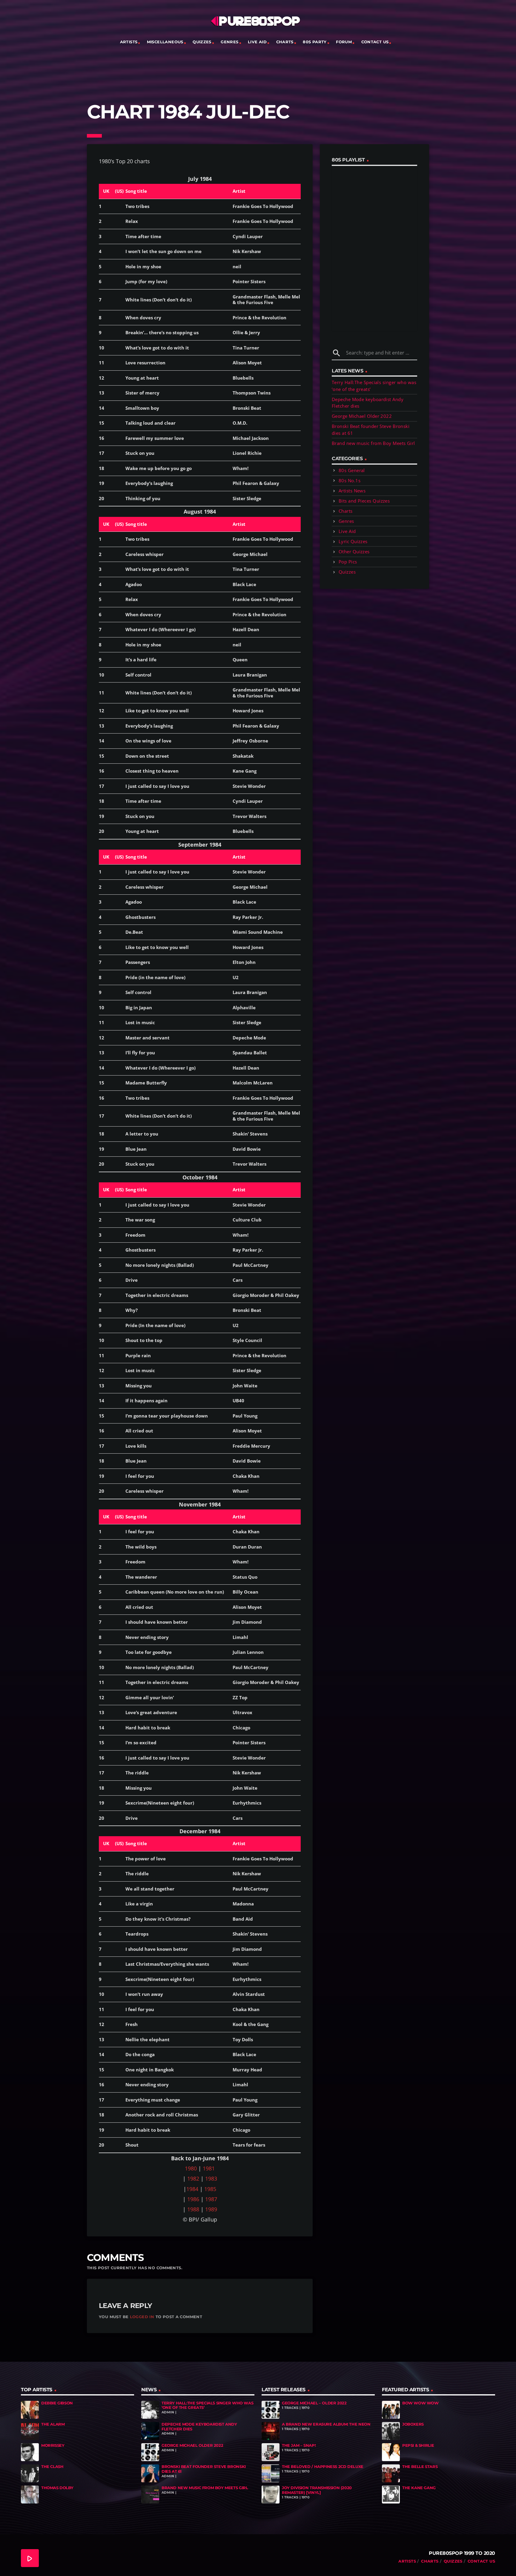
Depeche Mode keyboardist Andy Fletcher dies (199, 2426)
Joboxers (413, 2424)
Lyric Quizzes (353, 541)
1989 (211, 2209)
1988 (193, 2209)
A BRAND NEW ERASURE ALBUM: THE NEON (326, 2424)
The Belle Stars (420, 2466)
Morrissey (53, 2445)
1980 (191, 2168)
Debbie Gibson (57, 2403)
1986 (193, 2199)
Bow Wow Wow (420, 2403)
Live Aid (257, 42)
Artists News (352, 491)
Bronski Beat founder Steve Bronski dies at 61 (204, 2469)
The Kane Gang (419, 2488)
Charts (285, 42)
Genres (229, 42)
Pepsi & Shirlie (418, 2445)
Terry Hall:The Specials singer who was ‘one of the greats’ (207, 2405)
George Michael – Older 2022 (314, 2403)
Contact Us (375, 42)
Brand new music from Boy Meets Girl (373, 443)
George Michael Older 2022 (362, 416)
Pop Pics (348, 562)
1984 (192, 2189)
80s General (352, 470)
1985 (210, 2189)
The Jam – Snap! (299, 2445)
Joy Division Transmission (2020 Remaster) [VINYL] (317, 2490)
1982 (193, 2178)
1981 (209, 2168)
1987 (211, 2199)
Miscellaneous (165, 42)
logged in (142, 2317)
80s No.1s (350, 480)
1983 (211, 2178)
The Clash (52, 2466)
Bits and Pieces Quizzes (364, 501)
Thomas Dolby (57, 2488)
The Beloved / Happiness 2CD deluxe (323, 2466)
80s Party (315, 42)
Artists (129, 42)
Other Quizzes (354, 551)
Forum (344, 42)
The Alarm (53, 2424)
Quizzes (202, 42)
